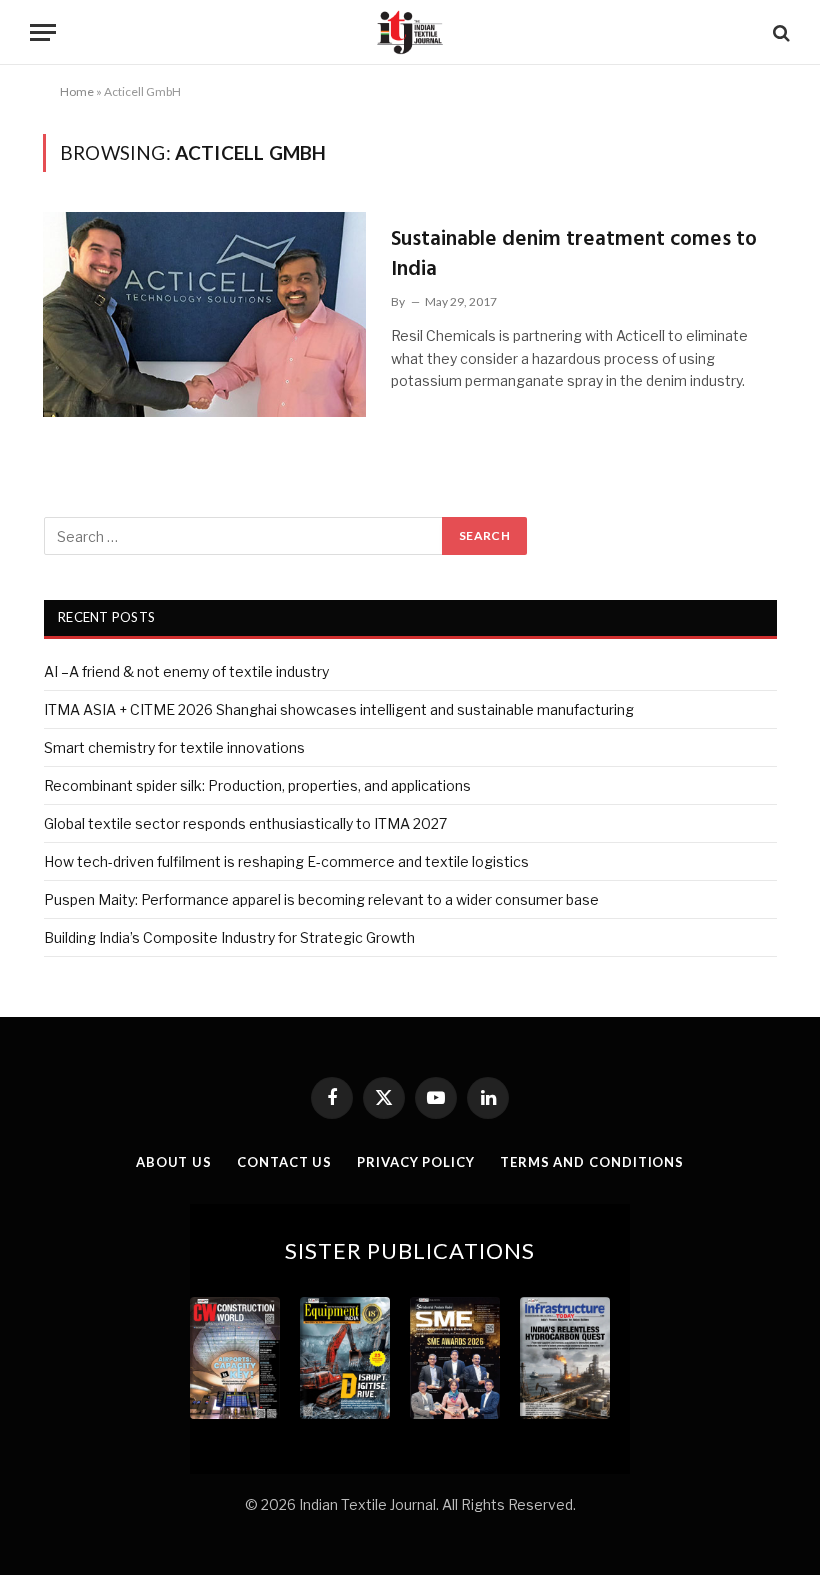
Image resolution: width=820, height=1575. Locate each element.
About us (174, 1162)
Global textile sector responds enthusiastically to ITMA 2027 (245, 823)
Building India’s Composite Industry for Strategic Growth (229, 937)
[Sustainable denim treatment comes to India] (204, 314)
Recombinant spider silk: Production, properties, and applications (257, 785)
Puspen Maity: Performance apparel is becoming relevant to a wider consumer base (321, 899)
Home (77, 91)
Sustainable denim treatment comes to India (574, 254)
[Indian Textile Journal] (410, 32)
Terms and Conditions (592, 1162)
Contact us (284, 1162)
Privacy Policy (416, 1162)
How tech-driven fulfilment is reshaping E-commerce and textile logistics (286, 861)
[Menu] (43, 32)
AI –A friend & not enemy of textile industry (186, 671)
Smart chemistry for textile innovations (174, 747)
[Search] (779, 32)
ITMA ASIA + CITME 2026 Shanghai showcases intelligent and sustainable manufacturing (339, 709)
